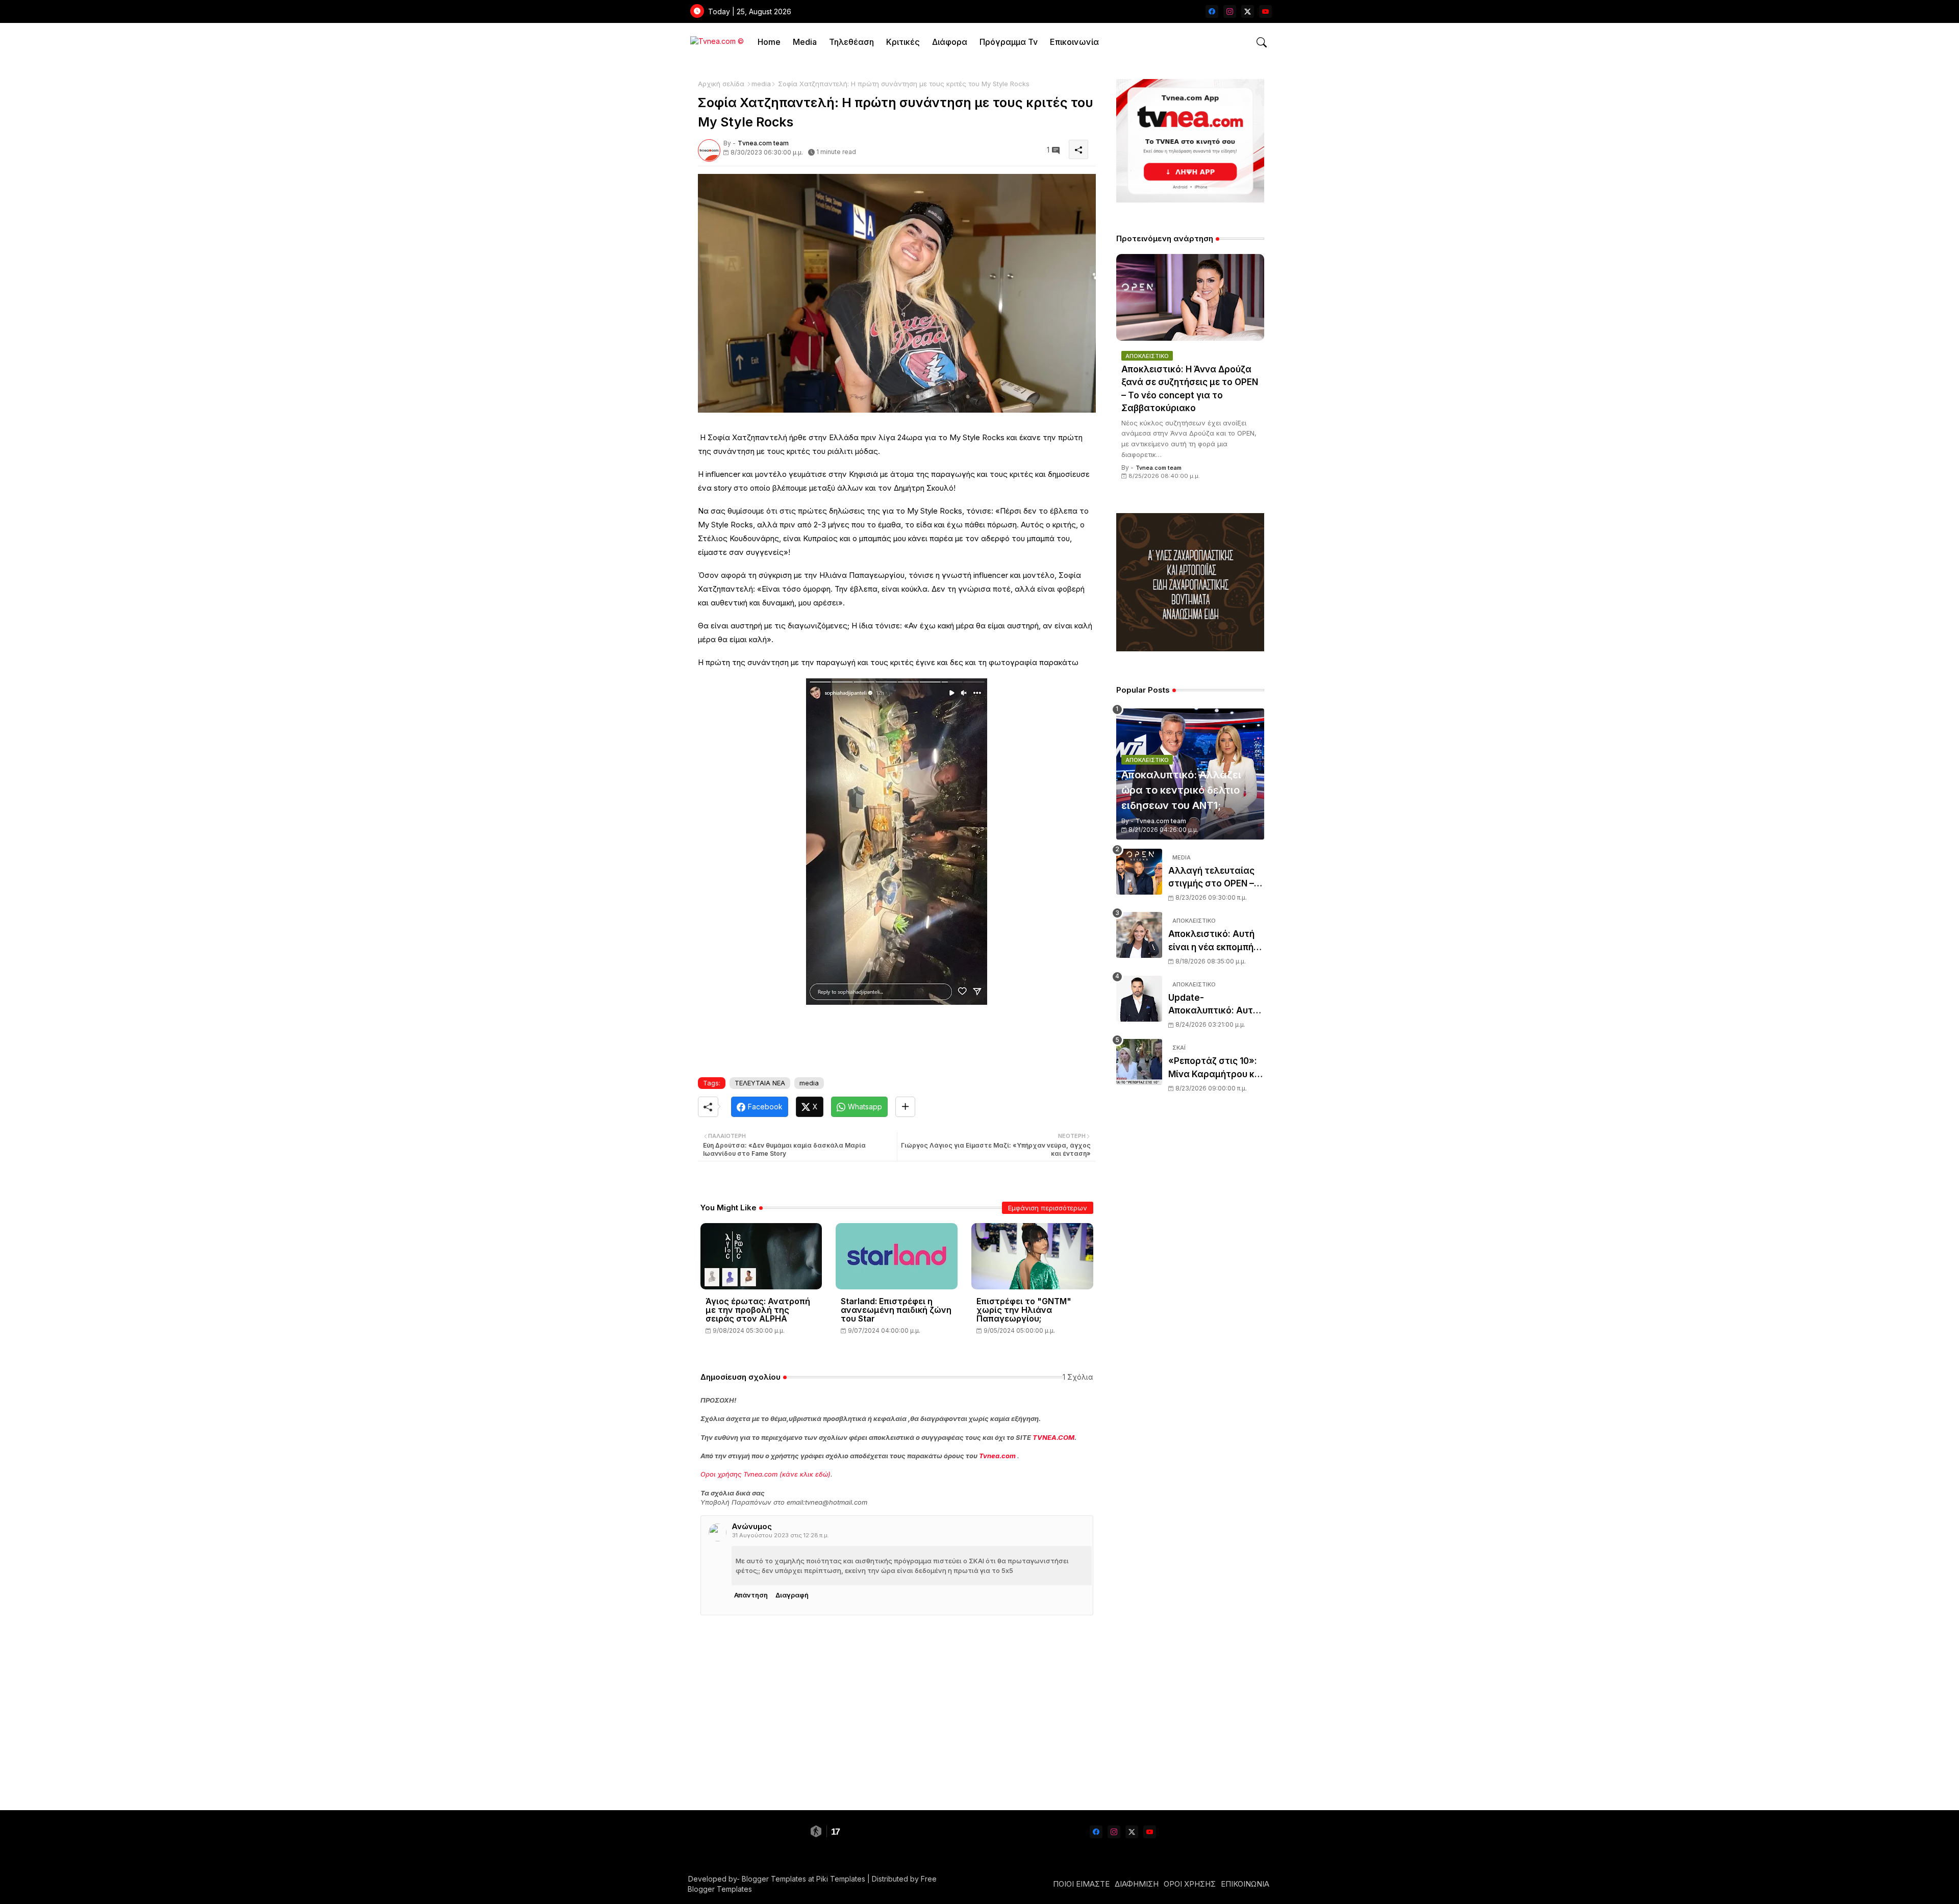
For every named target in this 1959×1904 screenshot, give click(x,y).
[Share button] (905, 1107)
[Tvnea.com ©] (716, 42)
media (761, 84)
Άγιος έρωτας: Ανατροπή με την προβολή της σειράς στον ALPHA (758, 1310)
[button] (1262, 42)
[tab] (769, 42)
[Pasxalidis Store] (1190, 649)
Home (769, 42)
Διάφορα (950, 42)
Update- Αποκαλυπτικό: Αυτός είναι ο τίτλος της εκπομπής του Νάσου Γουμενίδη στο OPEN (1216, 1005)
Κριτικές (903, 42)
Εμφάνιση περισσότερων (1048, 1208)
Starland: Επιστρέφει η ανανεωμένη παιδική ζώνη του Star (896, 1310)
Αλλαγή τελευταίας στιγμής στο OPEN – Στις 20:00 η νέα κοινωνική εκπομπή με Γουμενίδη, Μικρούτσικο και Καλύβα (1216, 878)
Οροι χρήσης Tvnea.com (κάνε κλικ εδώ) (765, 1474)
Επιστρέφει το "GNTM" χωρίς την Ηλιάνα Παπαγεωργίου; (1024, 1310)
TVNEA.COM (1053, 1437)
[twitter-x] (1248, 11)
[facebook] (1212, 11)
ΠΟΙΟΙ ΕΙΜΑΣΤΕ (1081, 1884)
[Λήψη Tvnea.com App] (1190, 141)
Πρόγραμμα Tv (1009, 42)
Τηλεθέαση (851, 42)
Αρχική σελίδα (721, 84)
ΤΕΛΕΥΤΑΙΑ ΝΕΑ (760, 1083)
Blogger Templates (774, 1879)
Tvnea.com (997, 1456)
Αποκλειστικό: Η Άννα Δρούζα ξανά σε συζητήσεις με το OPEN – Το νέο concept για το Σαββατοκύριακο (1190, 389)
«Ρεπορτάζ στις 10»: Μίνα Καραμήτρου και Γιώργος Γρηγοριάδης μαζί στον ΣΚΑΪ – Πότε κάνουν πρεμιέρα (1216, 1068)
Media (805, 42)
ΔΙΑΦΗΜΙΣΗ (1137, 1884)
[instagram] (1230, 11)
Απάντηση (751, 1595)
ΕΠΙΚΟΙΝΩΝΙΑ (1245, 1884)
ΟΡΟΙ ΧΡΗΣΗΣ (1190, 1884)
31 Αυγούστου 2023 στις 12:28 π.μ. (781, 1535)
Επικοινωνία (1074, 42)
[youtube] (1265, 11)
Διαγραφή (792, 1595)
